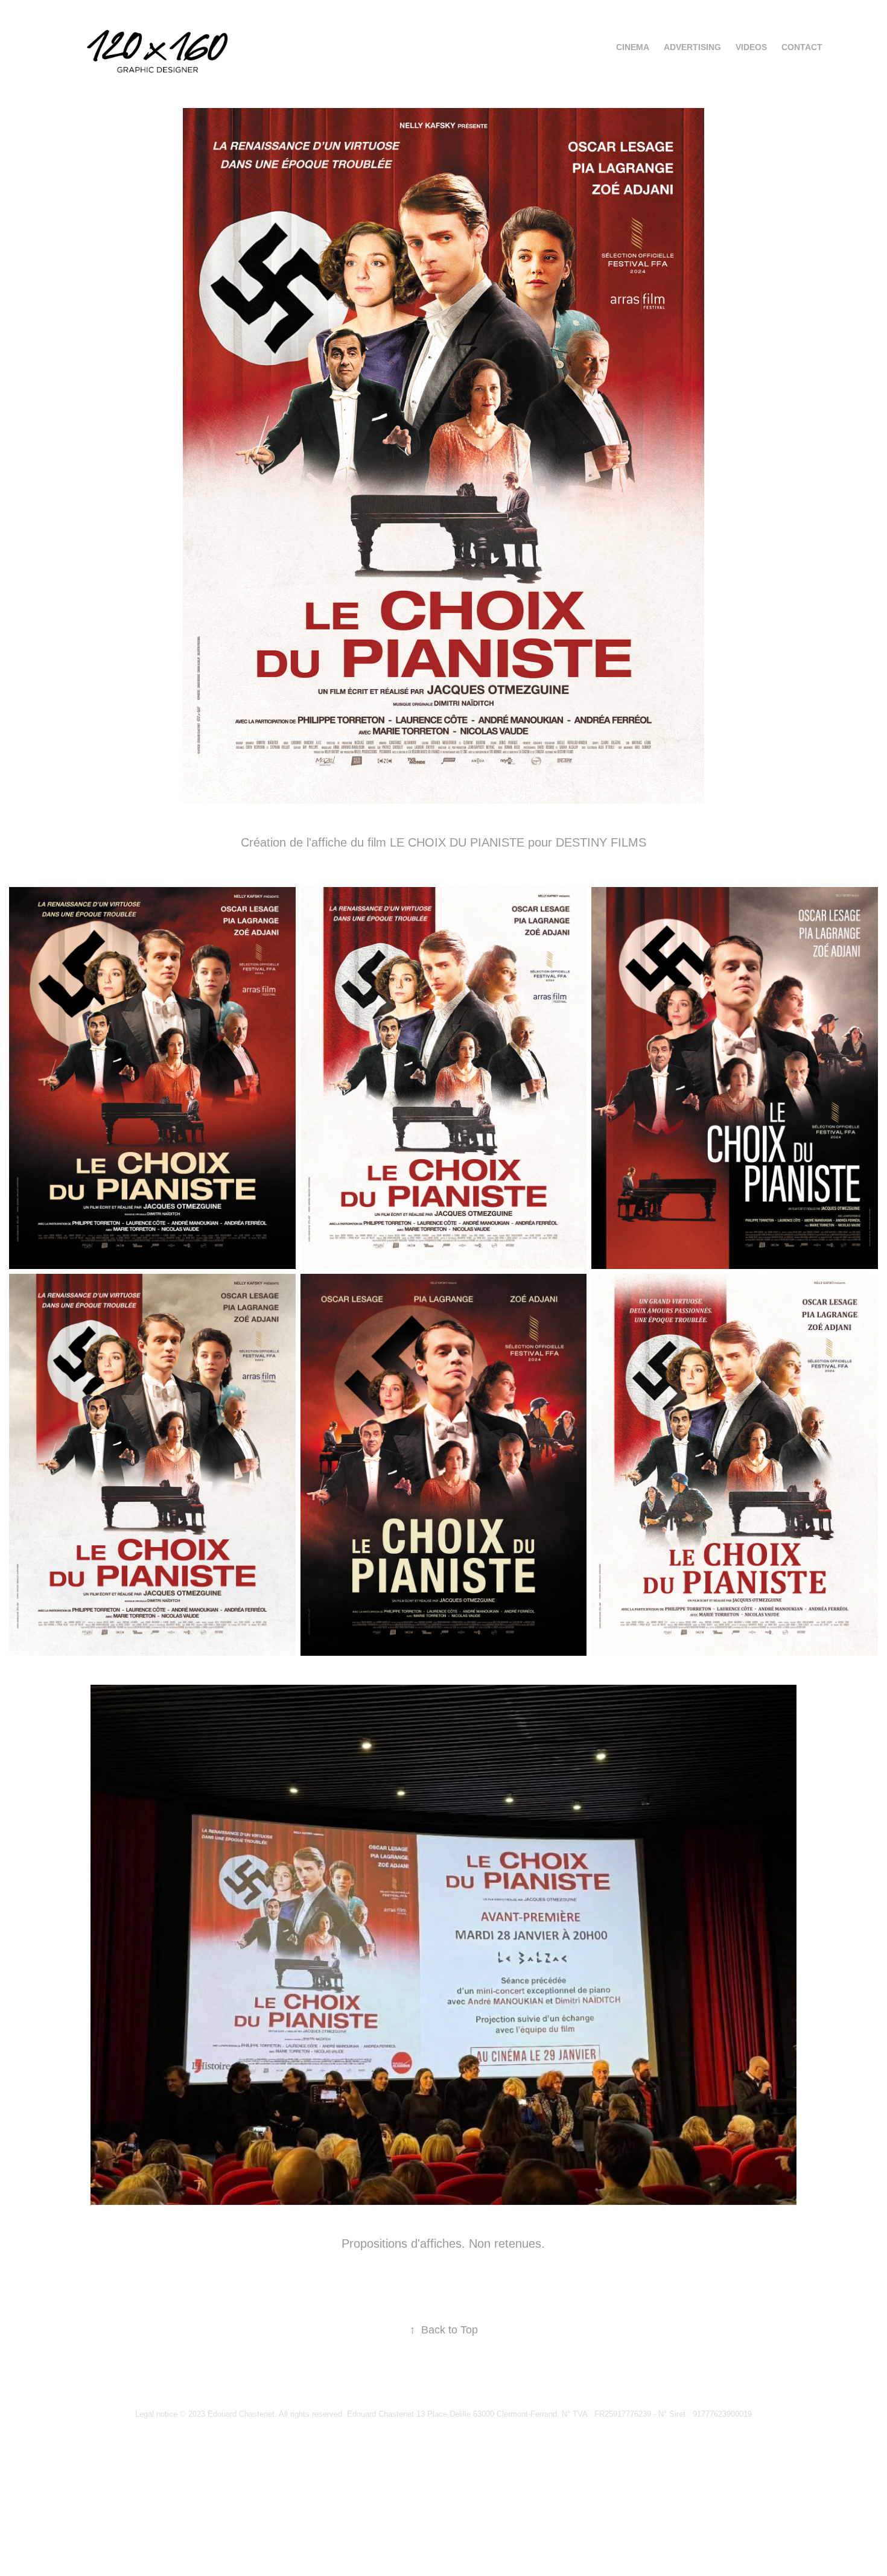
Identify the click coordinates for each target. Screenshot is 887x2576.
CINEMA (633, 47)
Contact (802, 47)
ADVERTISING (692, 47)
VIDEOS (751, 47)
